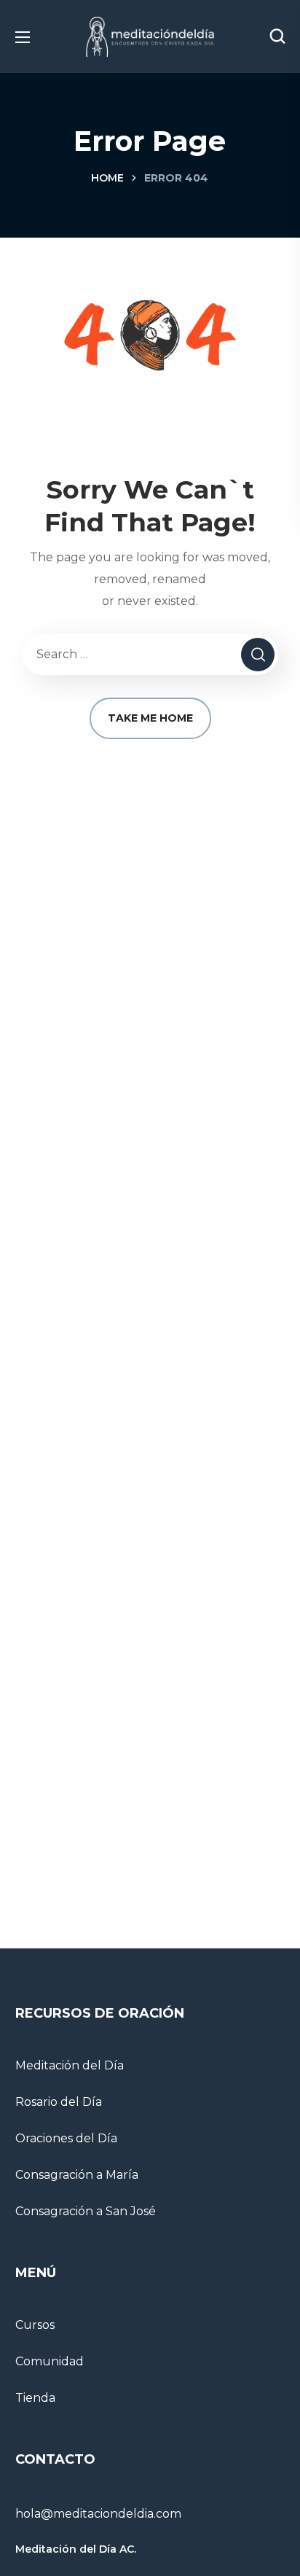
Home (107, 178)
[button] (277, 36)
